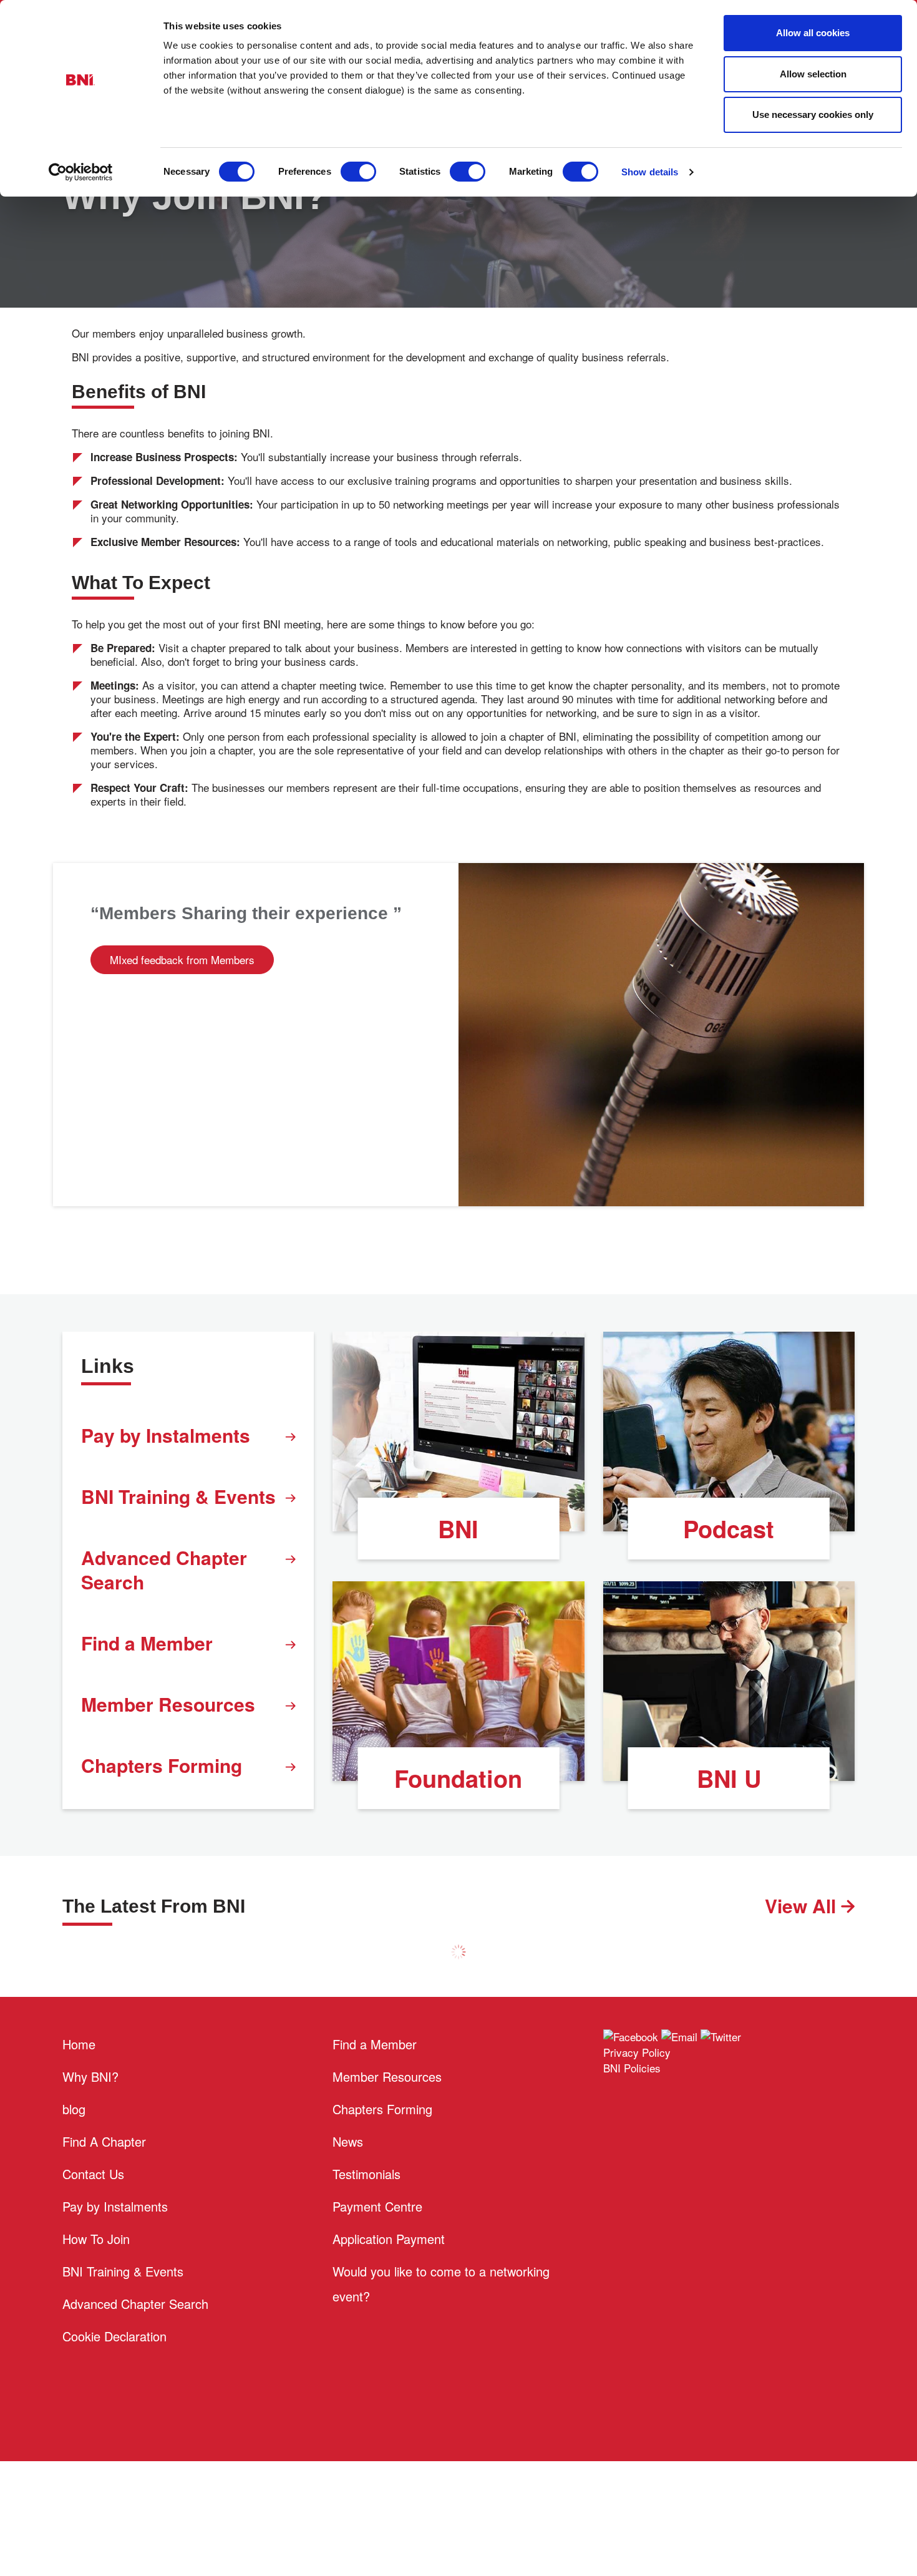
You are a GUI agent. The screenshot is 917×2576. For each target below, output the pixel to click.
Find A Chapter (104, 2141)
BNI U (729, 1778)
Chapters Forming (162, 1765)
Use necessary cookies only (813, 115)
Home (79, 2044)
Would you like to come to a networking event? (441, 2284)
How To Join (96, 2239)
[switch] (358, 172)
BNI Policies (632, 2068)
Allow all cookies (813, 33)
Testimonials (366, 2174)
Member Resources (168, 1704)
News (348, 2141)
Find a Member (147, 1643)
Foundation (458, 1778)
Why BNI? (90, 2076)
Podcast (729, 1529)
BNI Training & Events (178, 1496)
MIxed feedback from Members (182, 959)
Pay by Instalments (166, 1435)
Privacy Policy (637, 2052)
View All (803, 1905)
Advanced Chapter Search (164, 1569)
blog (74, 2109)
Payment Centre (377, 2206)
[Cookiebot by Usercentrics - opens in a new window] (81, 172)
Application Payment (389, 2239)
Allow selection (813, 74)
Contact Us (93, 2174)
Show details (650, 172)
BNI (458, 1529)
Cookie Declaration (114, 2336)
